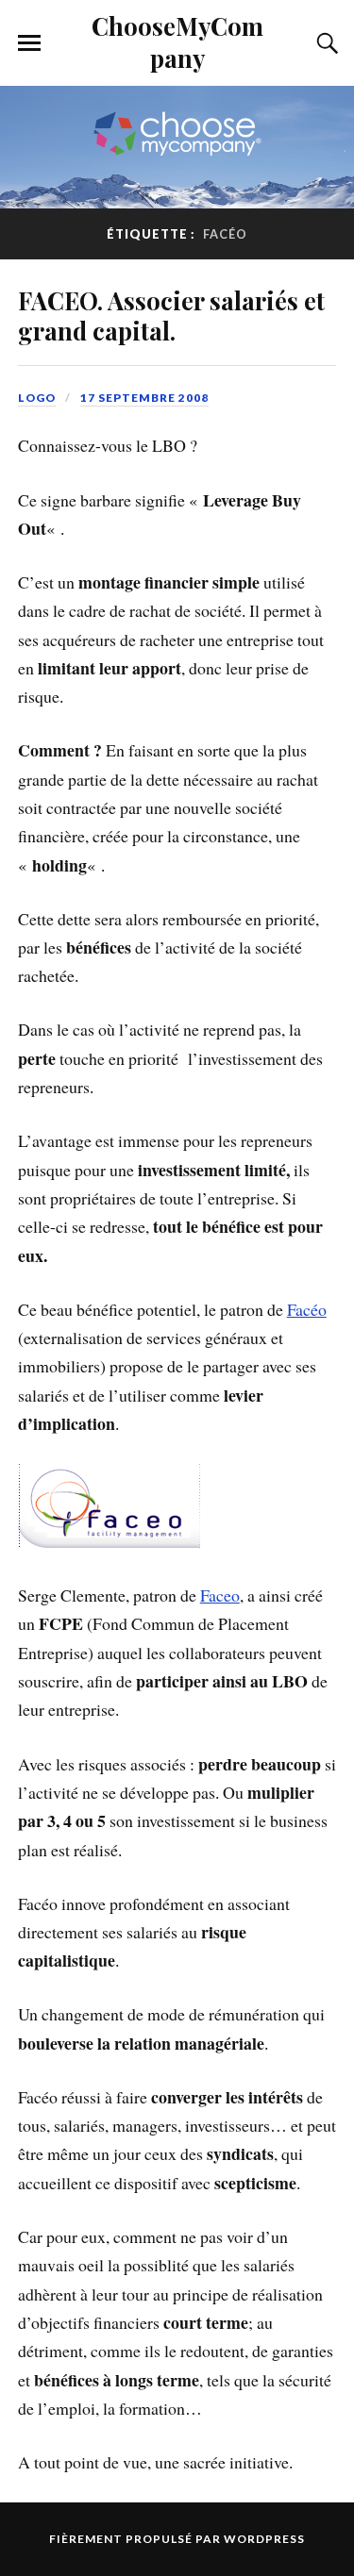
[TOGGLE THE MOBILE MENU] (29, 43)
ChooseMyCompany (177, 42)
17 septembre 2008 (144, 398)
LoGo (37, 398)
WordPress (264, 2539)
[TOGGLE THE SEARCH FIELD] (325, 43)
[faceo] (109, 1541)
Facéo (307, 1309)
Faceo (220, 1595)
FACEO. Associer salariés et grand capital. (171, 315)
